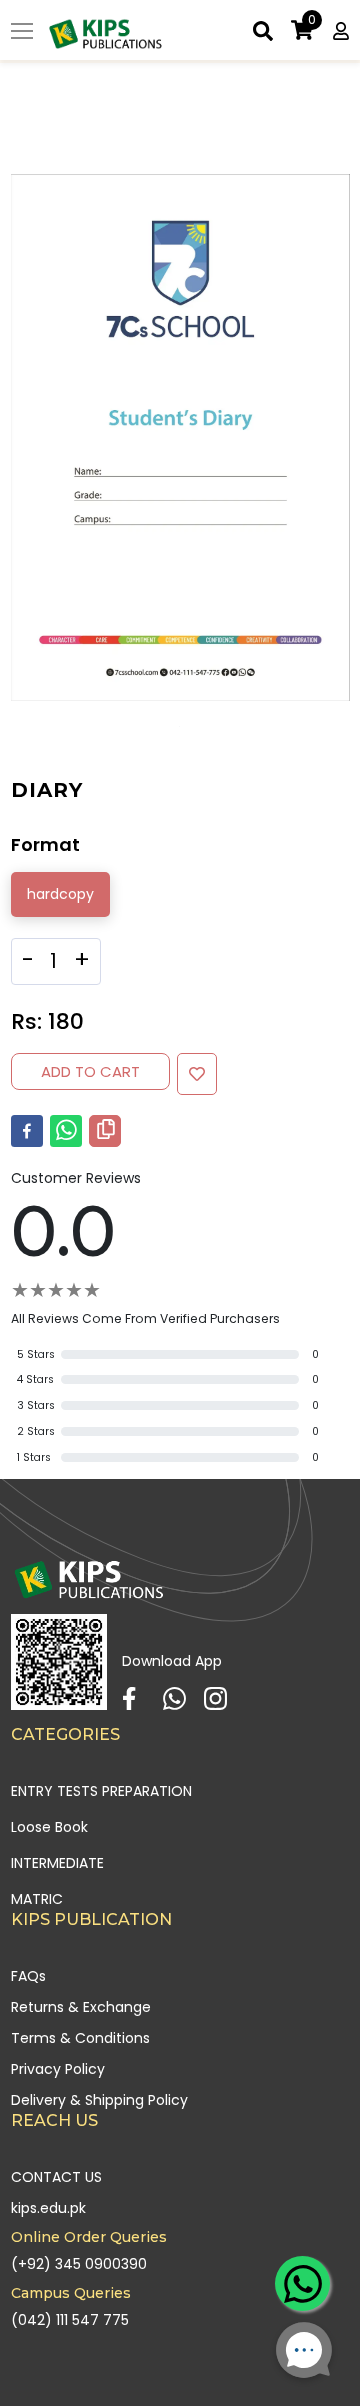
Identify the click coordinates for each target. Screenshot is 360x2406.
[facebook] (27, 1131)
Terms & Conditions (80, 2038)
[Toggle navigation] (22, 33)
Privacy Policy (58, 2069)
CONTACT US (56, 2177)
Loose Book (49, 1827)
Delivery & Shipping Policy (99, 2100)
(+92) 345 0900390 (79, 2264)
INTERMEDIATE (57, 1863)
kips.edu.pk (48, 2208)
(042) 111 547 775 (70, 2320)
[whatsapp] (66, 1131)
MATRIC (37, 1899)
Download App (172, 1661)
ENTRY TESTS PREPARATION (101, 1791)
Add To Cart (90, 1071)
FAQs (28, 1976)
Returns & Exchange (81, 2007)
